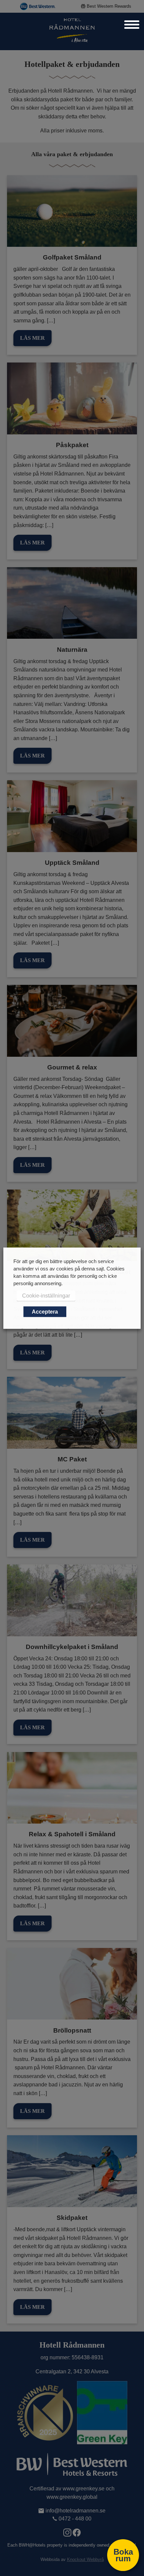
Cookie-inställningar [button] (46, 1295)
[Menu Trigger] (132, 24)
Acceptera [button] (45, 1311)
